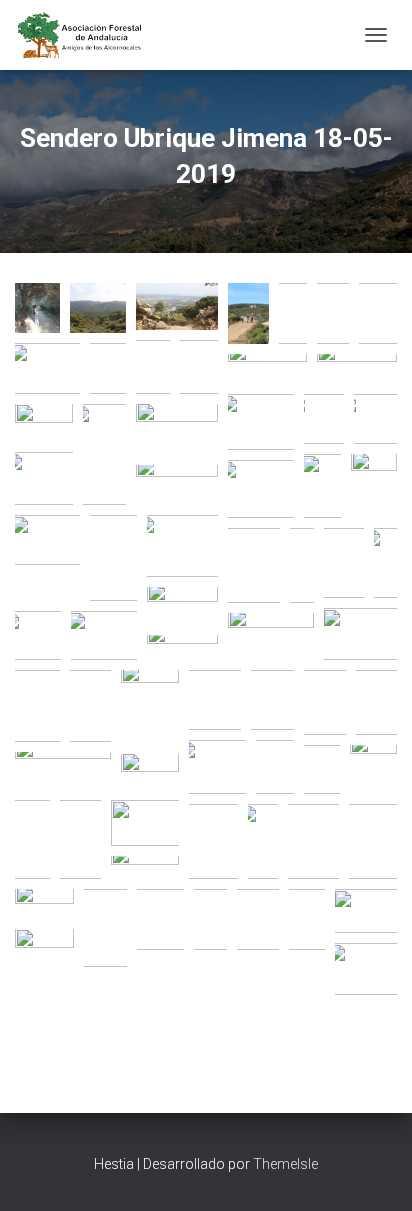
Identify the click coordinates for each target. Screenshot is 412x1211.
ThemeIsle (285, 1164)
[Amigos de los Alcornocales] (88, 35)
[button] (37, 308)
